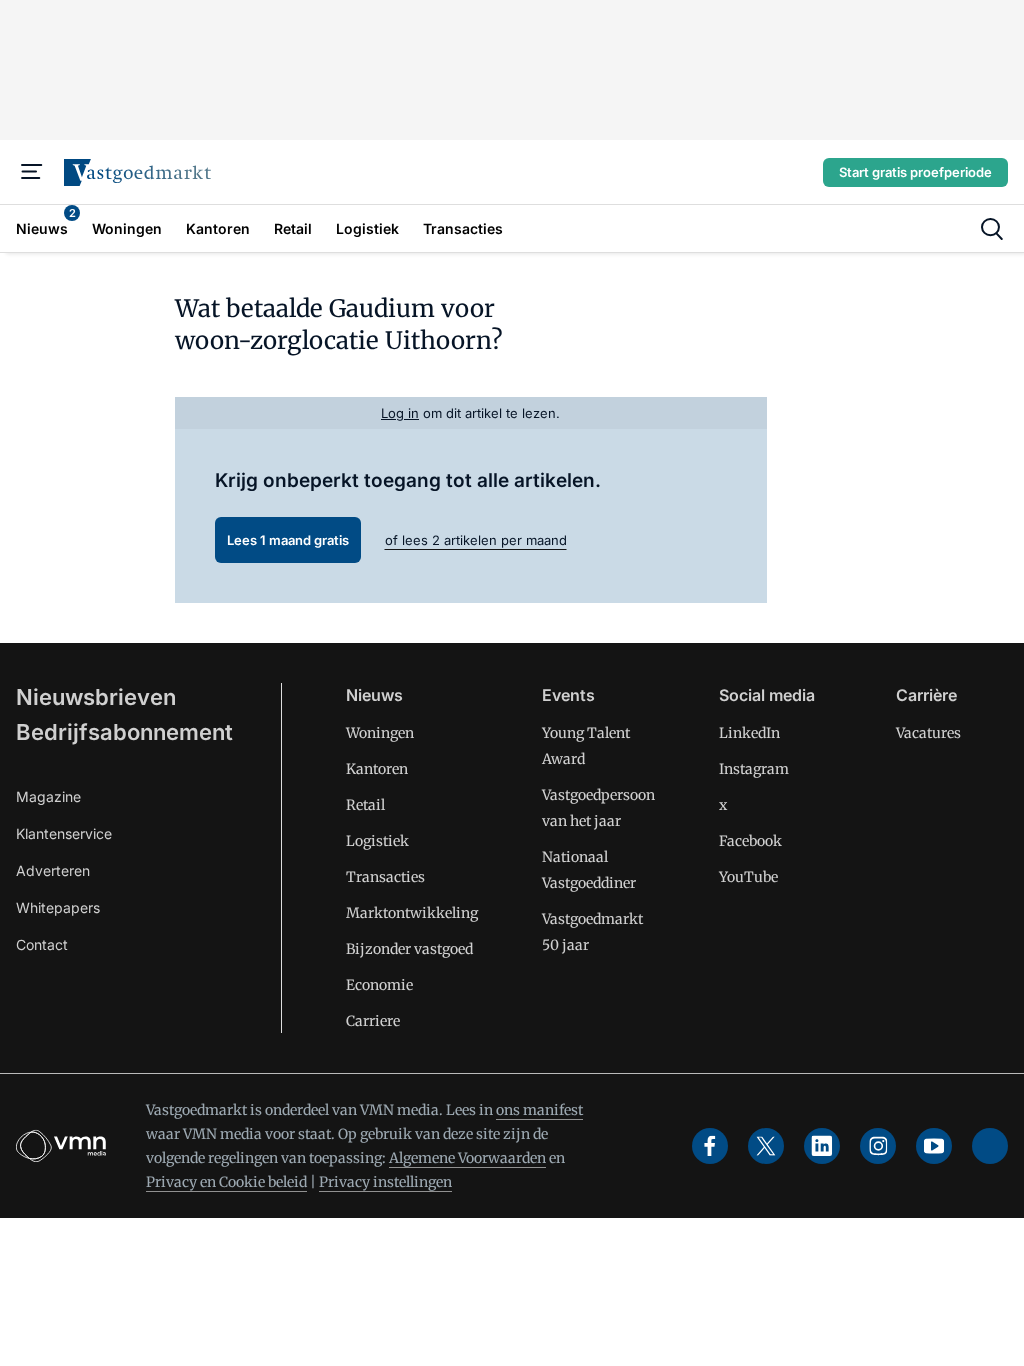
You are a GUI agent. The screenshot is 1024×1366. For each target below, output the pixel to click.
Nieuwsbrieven (96, 697)
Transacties (385, 877)
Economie (379, 985)
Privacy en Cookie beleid (226, 1182)
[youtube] (934, 1146)
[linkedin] (822, 1146)
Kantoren (377, 769)
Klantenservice (64, 833)
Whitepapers (58, 907)
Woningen (380, 733)
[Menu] (32, 172)
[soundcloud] (990, 1146)
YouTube (748, 877)
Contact (42, 944)
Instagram (754, 769)
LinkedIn (749, 733)
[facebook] (710, 1146)
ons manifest (539, 1110)
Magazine (48, 796)
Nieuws (374, 695)
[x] (766, 1146)
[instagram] (878, 1146)
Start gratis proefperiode (915, 172)
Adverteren (53, 870)
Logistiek (377, 841)
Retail (365, 805)
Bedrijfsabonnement (124, 732)
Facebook (750, 841)
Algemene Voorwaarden (467, 1158)
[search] (992, 229)
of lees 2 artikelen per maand (476, 540)
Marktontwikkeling (412, 913)
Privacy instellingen (385, 1182)
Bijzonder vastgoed (409, 949)
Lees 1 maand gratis (288, 540)
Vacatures (928, 733)
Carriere (373, 1021)
